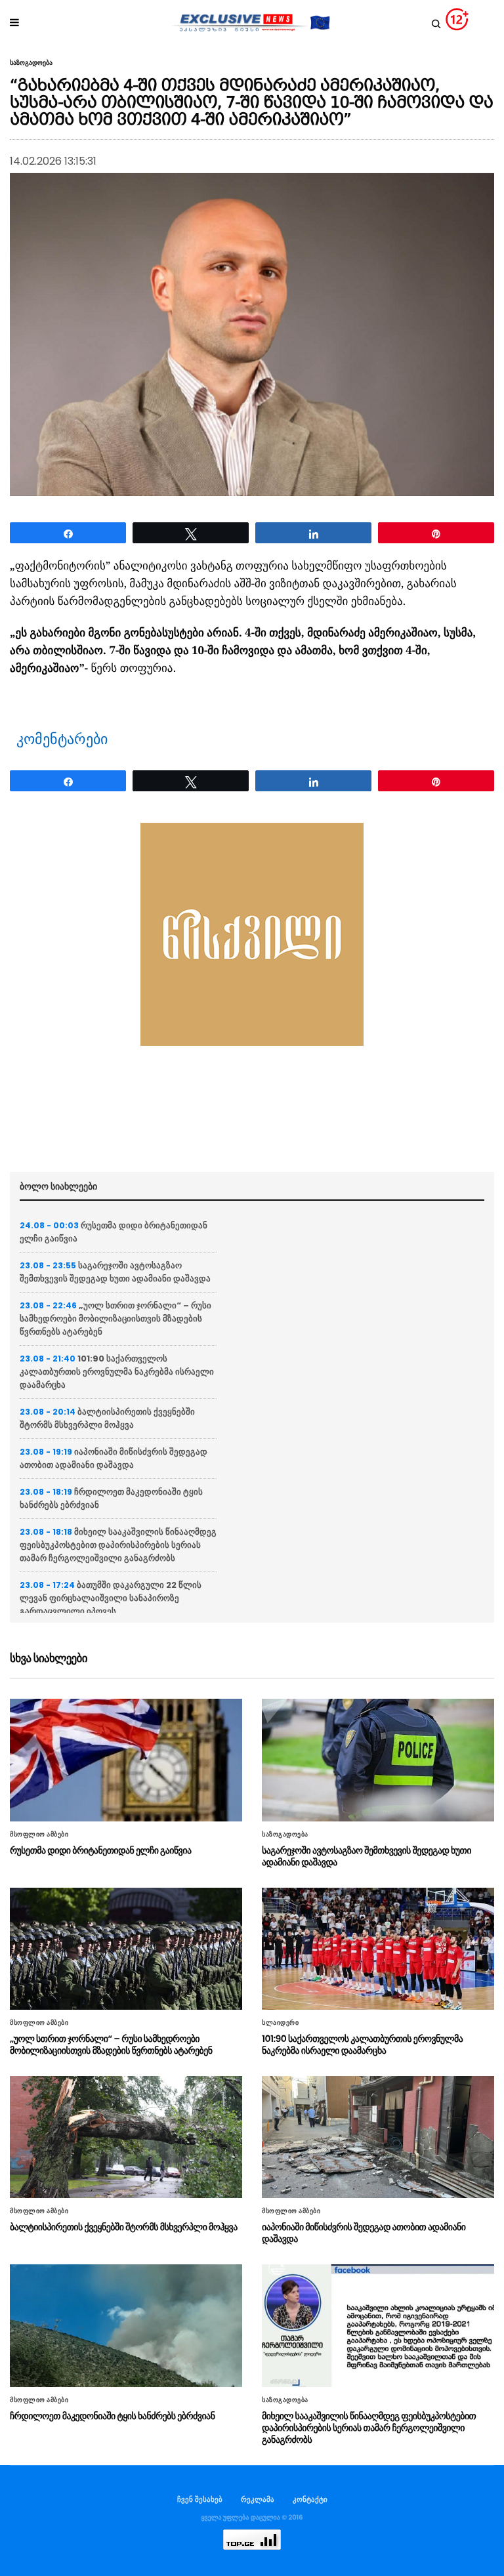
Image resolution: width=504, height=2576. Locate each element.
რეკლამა (258, 2499)
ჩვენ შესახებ (200, 2499)
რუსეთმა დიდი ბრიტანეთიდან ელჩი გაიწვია (100, 1850)
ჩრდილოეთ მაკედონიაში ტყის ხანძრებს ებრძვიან (112, 2416)
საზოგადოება (31, 63)
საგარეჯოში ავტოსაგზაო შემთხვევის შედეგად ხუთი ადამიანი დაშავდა (115, 1272)
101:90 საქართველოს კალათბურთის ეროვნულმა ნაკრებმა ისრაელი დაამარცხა (117, 1372)
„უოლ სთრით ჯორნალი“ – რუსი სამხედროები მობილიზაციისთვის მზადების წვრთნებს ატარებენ (115, 1319)
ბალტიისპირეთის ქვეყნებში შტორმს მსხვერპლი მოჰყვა (107, 1418)
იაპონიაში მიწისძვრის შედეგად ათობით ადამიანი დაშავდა (114, 1458)
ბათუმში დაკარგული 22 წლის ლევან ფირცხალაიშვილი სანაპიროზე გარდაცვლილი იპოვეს (111, 1598)
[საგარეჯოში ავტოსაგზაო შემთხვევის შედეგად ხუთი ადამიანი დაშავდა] (378, 1760)
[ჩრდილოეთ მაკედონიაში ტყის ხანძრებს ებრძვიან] (126, 2325)
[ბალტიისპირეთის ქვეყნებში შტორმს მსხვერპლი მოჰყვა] (126, 2137)
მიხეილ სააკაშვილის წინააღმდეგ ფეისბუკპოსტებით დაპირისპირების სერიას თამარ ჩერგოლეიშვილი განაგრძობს (118, 1545)
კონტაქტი (310, 2499)
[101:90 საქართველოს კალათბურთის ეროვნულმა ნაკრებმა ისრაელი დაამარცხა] (378, 1949)
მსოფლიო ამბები (39, 1835)
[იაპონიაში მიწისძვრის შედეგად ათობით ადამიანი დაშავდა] (378, 2137)
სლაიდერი (280, 2023)
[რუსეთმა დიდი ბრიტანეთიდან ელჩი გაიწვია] (126, 1760)
